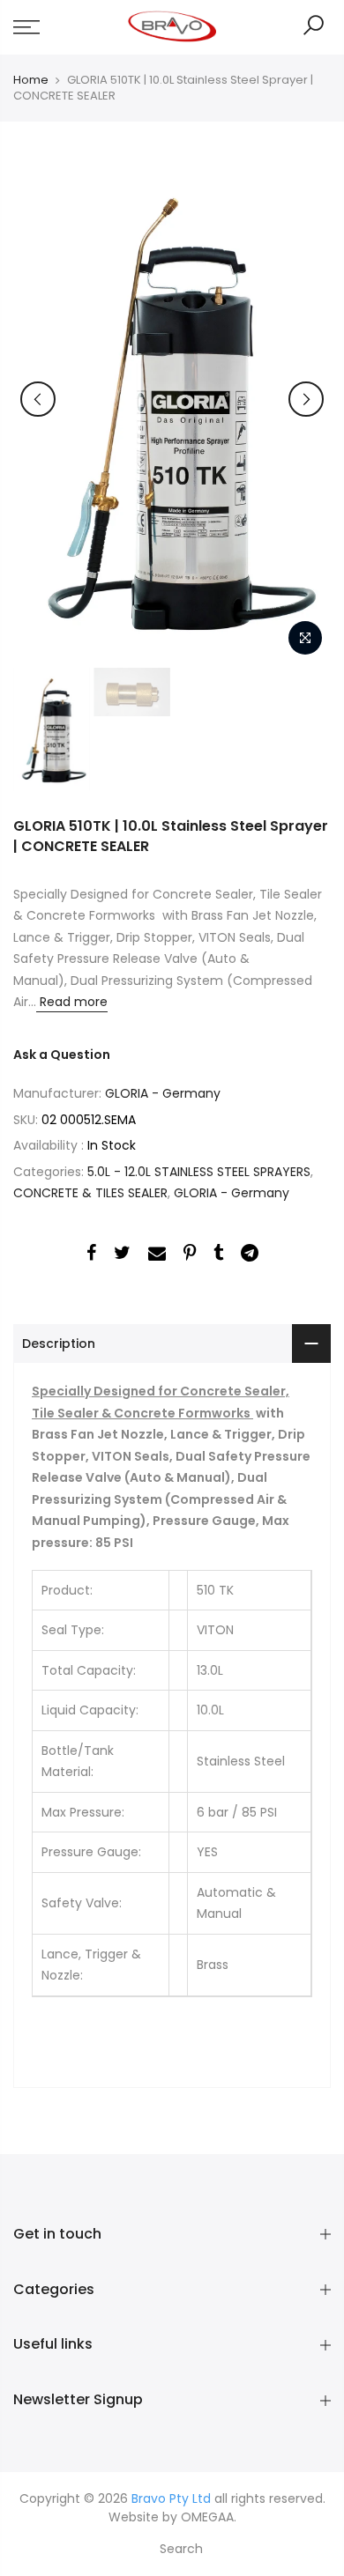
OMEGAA (207, 2517)
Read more (72, 1002)
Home (31, 80)
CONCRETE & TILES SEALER (90, 1193)
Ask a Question (62, 1055)
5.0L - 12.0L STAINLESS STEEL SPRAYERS (199, 1172)
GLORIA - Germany (163, 1093)
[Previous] (38, 399)
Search (181, 2549)
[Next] (306, 399)
